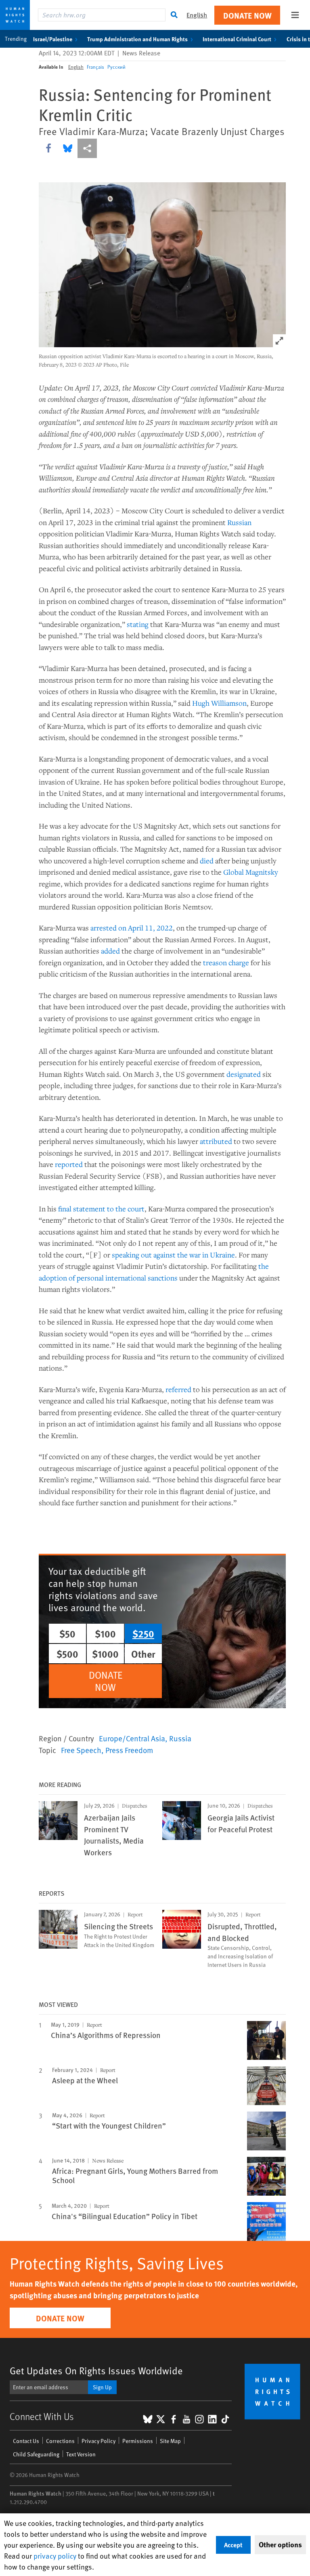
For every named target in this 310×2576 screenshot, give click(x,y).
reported (69, 1164)
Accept (233, 2545)
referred (178, 1389)
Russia (180, 1738)
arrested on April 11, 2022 (132, 928)
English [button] (197, 15)
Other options (280, 2544)
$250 (143, 1633)
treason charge (226, 962)
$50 (67, 1633)
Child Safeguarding (36, 2454)
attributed (216, 1141)
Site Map (170, 2441)
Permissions (138, 2441)
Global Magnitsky (251, 872)
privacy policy (55, 2556)
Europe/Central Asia (132, 1738)
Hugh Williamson (219, 703)
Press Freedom (129, 1750)
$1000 (105, 1654)
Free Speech (81, 1750)
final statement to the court (101, 1209)
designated (244, 1074)
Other (143, 1654)
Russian (239, 522)
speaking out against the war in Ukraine (173, 1255)
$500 (67, 1654)
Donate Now (247, 15)
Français (95, 67)
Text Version (81, 2454)
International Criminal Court (237, 39)
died (207, 861)
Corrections (60, 2441)
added (110, 951)
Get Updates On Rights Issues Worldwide (96, 2370)
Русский (116, 67)
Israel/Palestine (53, 39)
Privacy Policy (98, 2441)
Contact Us (26, 2441)
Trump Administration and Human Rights (137, 39)
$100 (105, 1633)
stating (138, 624)
